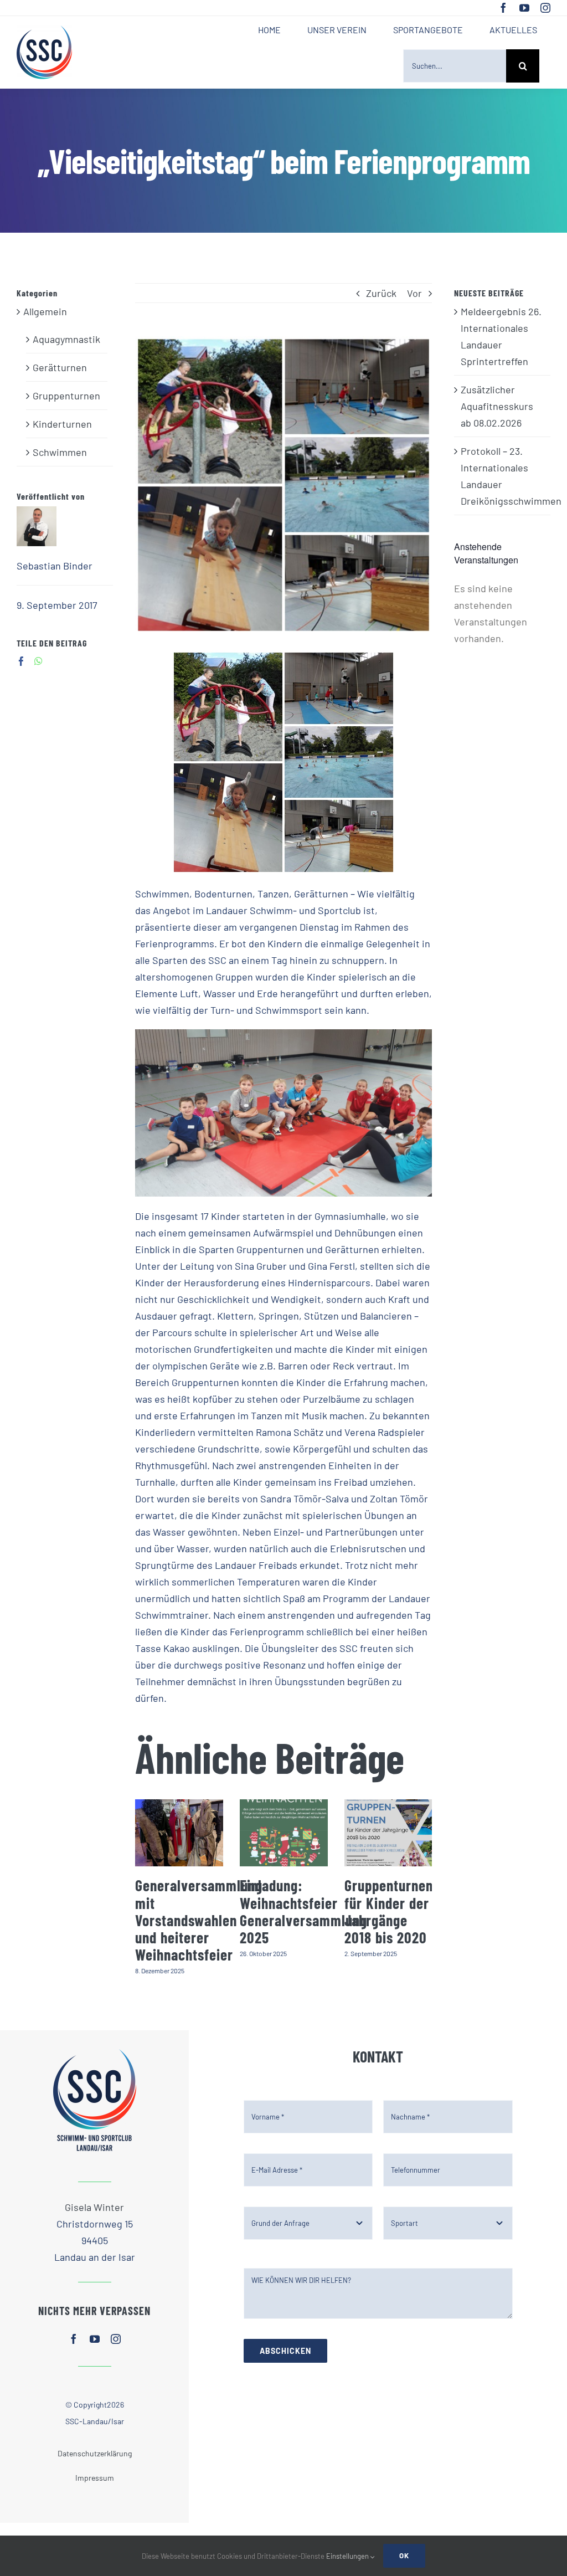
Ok (404, 2556)
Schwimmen (60, 452)
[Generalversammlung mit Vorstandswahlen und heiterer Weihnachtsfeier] (179, 1833)
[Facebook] (21, 661)
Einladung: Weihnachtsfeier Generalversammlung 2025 (303, 1911)
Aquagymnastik (66, 339)
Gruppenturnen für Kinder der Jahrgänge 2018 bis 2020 (389, 1911)
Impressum (95, 2478)
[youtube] (524, 8)
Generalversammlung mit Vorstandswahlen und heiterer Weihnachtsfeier (199, 1920)
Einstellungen (348, 2556)
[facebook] (503, 8)
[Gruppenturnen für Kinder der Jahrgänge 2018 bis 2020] (388, 1833)
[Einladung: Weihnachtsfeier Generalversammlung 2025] (284, 1833)
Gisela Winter (94, 2207)
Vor (414, 293)
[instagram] (545, 8)
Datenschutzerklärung (95, 2453)
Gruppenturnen (66, 396)
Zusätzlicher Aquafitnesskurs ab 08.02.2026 (497, 406)
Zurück (381, 293)
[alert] (502, 613)
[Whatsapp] (38, 661)
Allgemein (45, 311)
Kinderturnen (62, 424)
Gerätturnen (60, 367)
